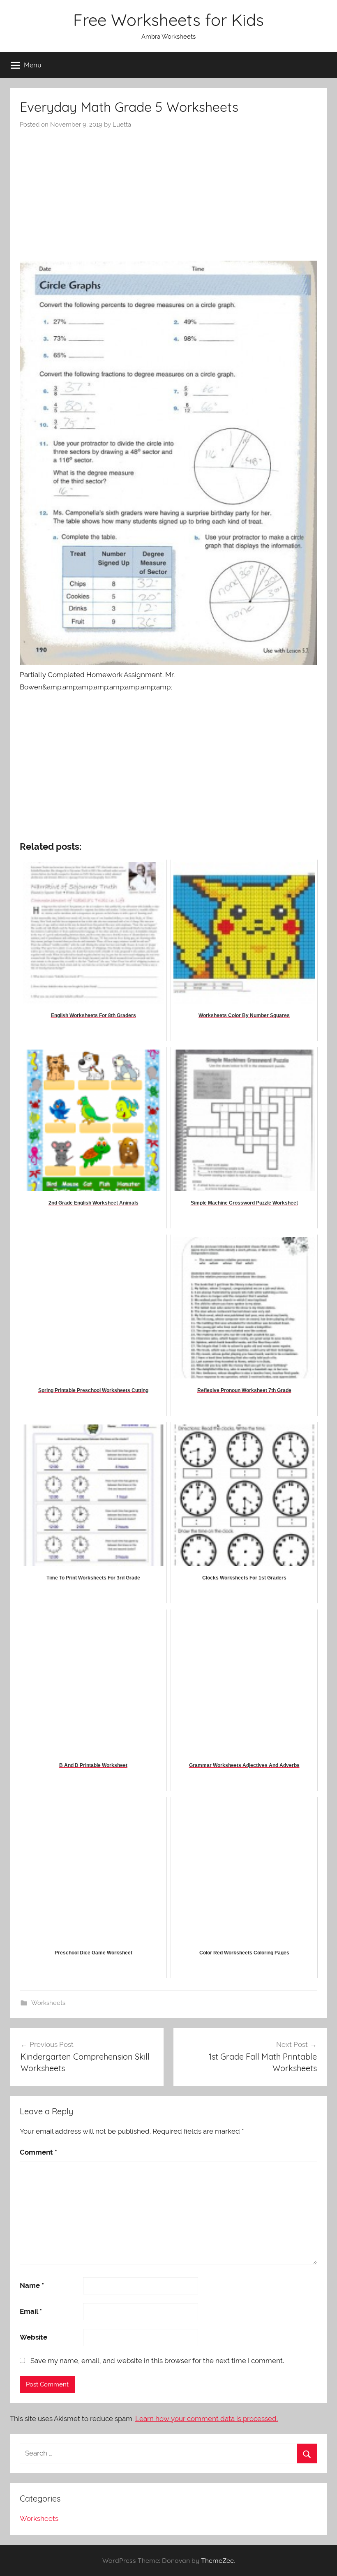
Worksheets (48, 2003)
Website (33, 2337)
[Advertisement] (168, 191)
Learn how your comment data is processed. (207, 2419)
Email (31, 2311)
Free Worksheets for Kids (168, 20)
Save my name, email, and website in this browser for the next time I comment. (157, 2361)
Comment (38, 2152)
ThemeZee (217, 2560)
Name (32, 2285)
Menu (33, 65)
